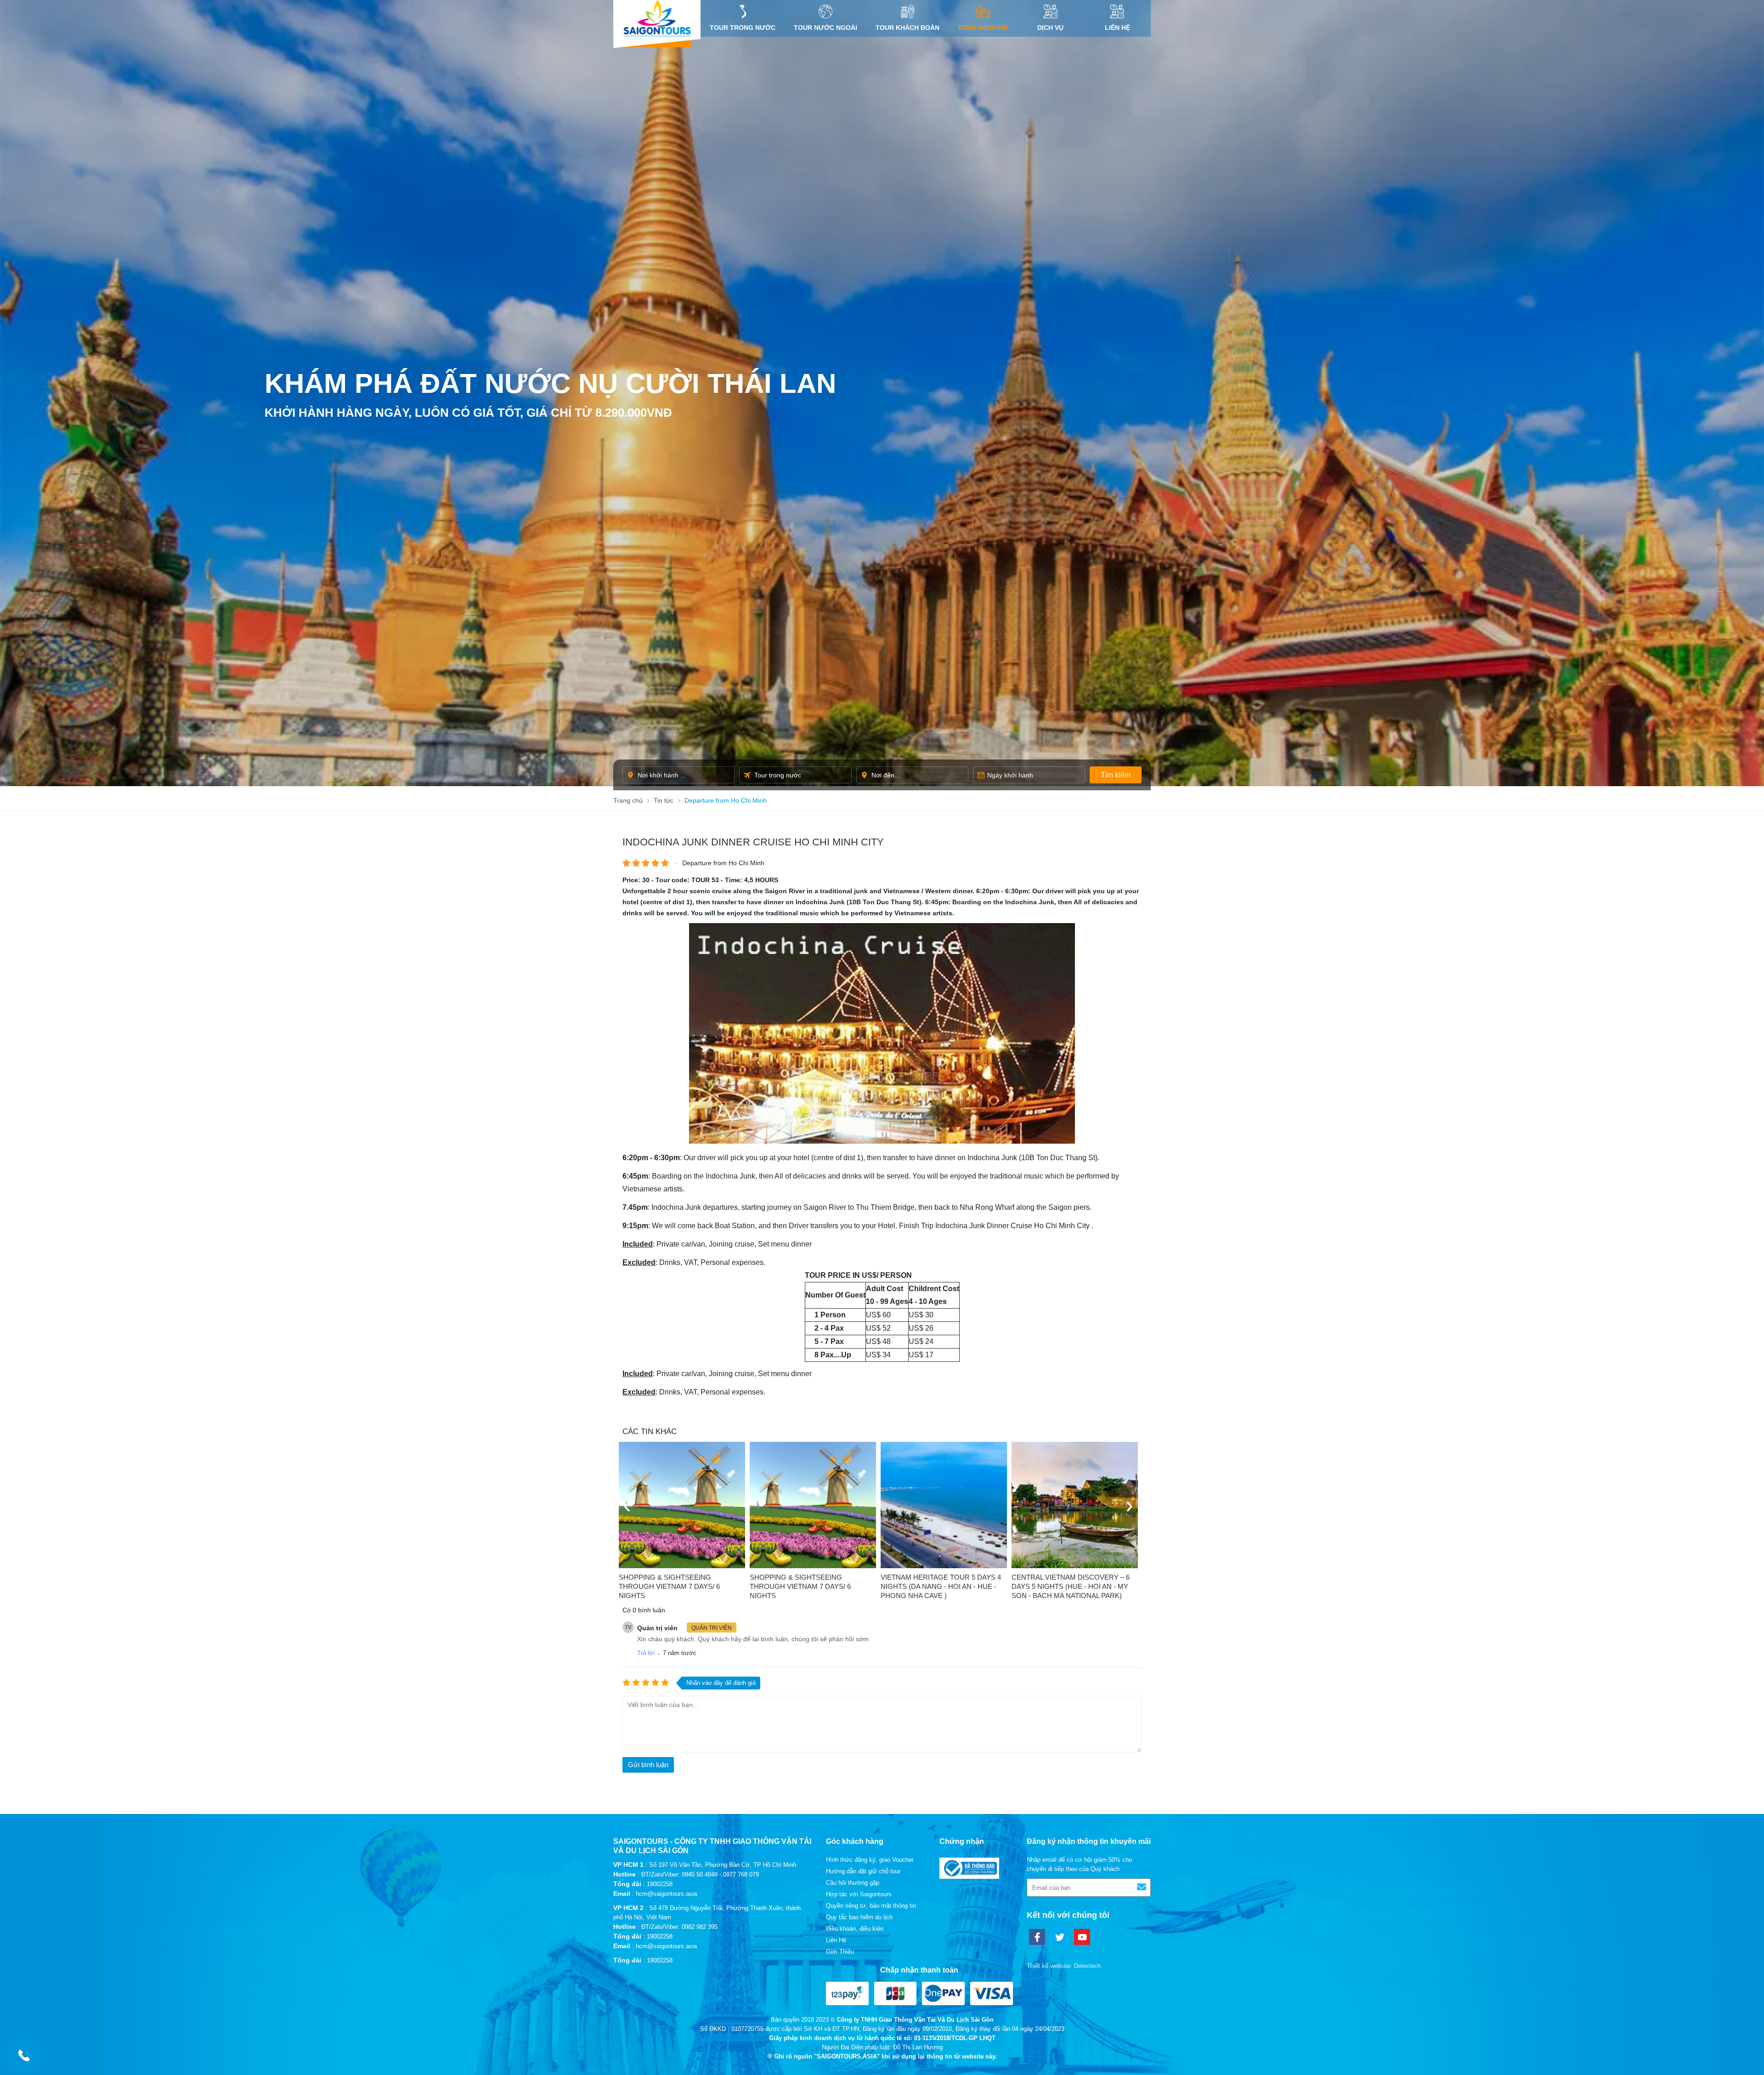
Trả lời (646, 1653)
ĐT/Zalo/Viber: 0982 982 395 (679, 1927)
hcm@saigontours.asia (666, 1894)
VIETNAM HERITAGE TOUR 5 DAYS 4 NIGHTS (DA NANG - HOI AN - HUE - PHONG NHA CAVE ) (941, 1586)
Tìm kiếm (1116, 775)
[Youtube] (1082, 1937)
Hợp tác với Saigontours (859, 1894)
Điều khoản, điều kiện (855, 1929)
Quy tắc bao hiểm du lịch (859, 1917)
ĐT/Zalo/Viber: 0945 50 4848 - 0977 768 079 (700, 1874)
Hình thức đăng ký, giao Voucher (870, 1860)
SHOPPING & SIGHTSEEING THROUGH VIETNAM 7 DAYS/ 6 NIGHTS (669, 1586)
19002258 (660, 1884)
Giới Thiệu (840, 1952)
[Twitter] (1060, 1937)
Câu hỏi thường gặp (853, 1883)
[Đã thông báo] (969, 1877)
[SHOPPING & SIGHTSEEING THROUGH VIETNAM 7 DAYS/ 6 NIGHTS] (682, 1505)
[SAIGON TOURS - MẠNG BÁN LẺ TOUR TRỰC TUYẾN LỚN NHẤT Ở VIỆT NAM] (657, 18)
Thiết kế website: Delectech (1064, 1966)
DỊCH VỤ (1050, 28)
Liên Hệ (1117, 28)
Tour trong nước (743, 28)
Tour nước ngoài (825, 28)
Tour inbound (983, 28)
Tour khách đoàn (907, 28)
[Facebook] (1037, 1937)
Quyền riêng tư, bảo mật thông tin (871, 1906)
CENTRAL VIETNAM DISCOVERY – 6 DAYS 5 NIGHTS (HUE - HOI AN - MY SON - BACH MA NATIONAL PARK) (1071, 1586)
